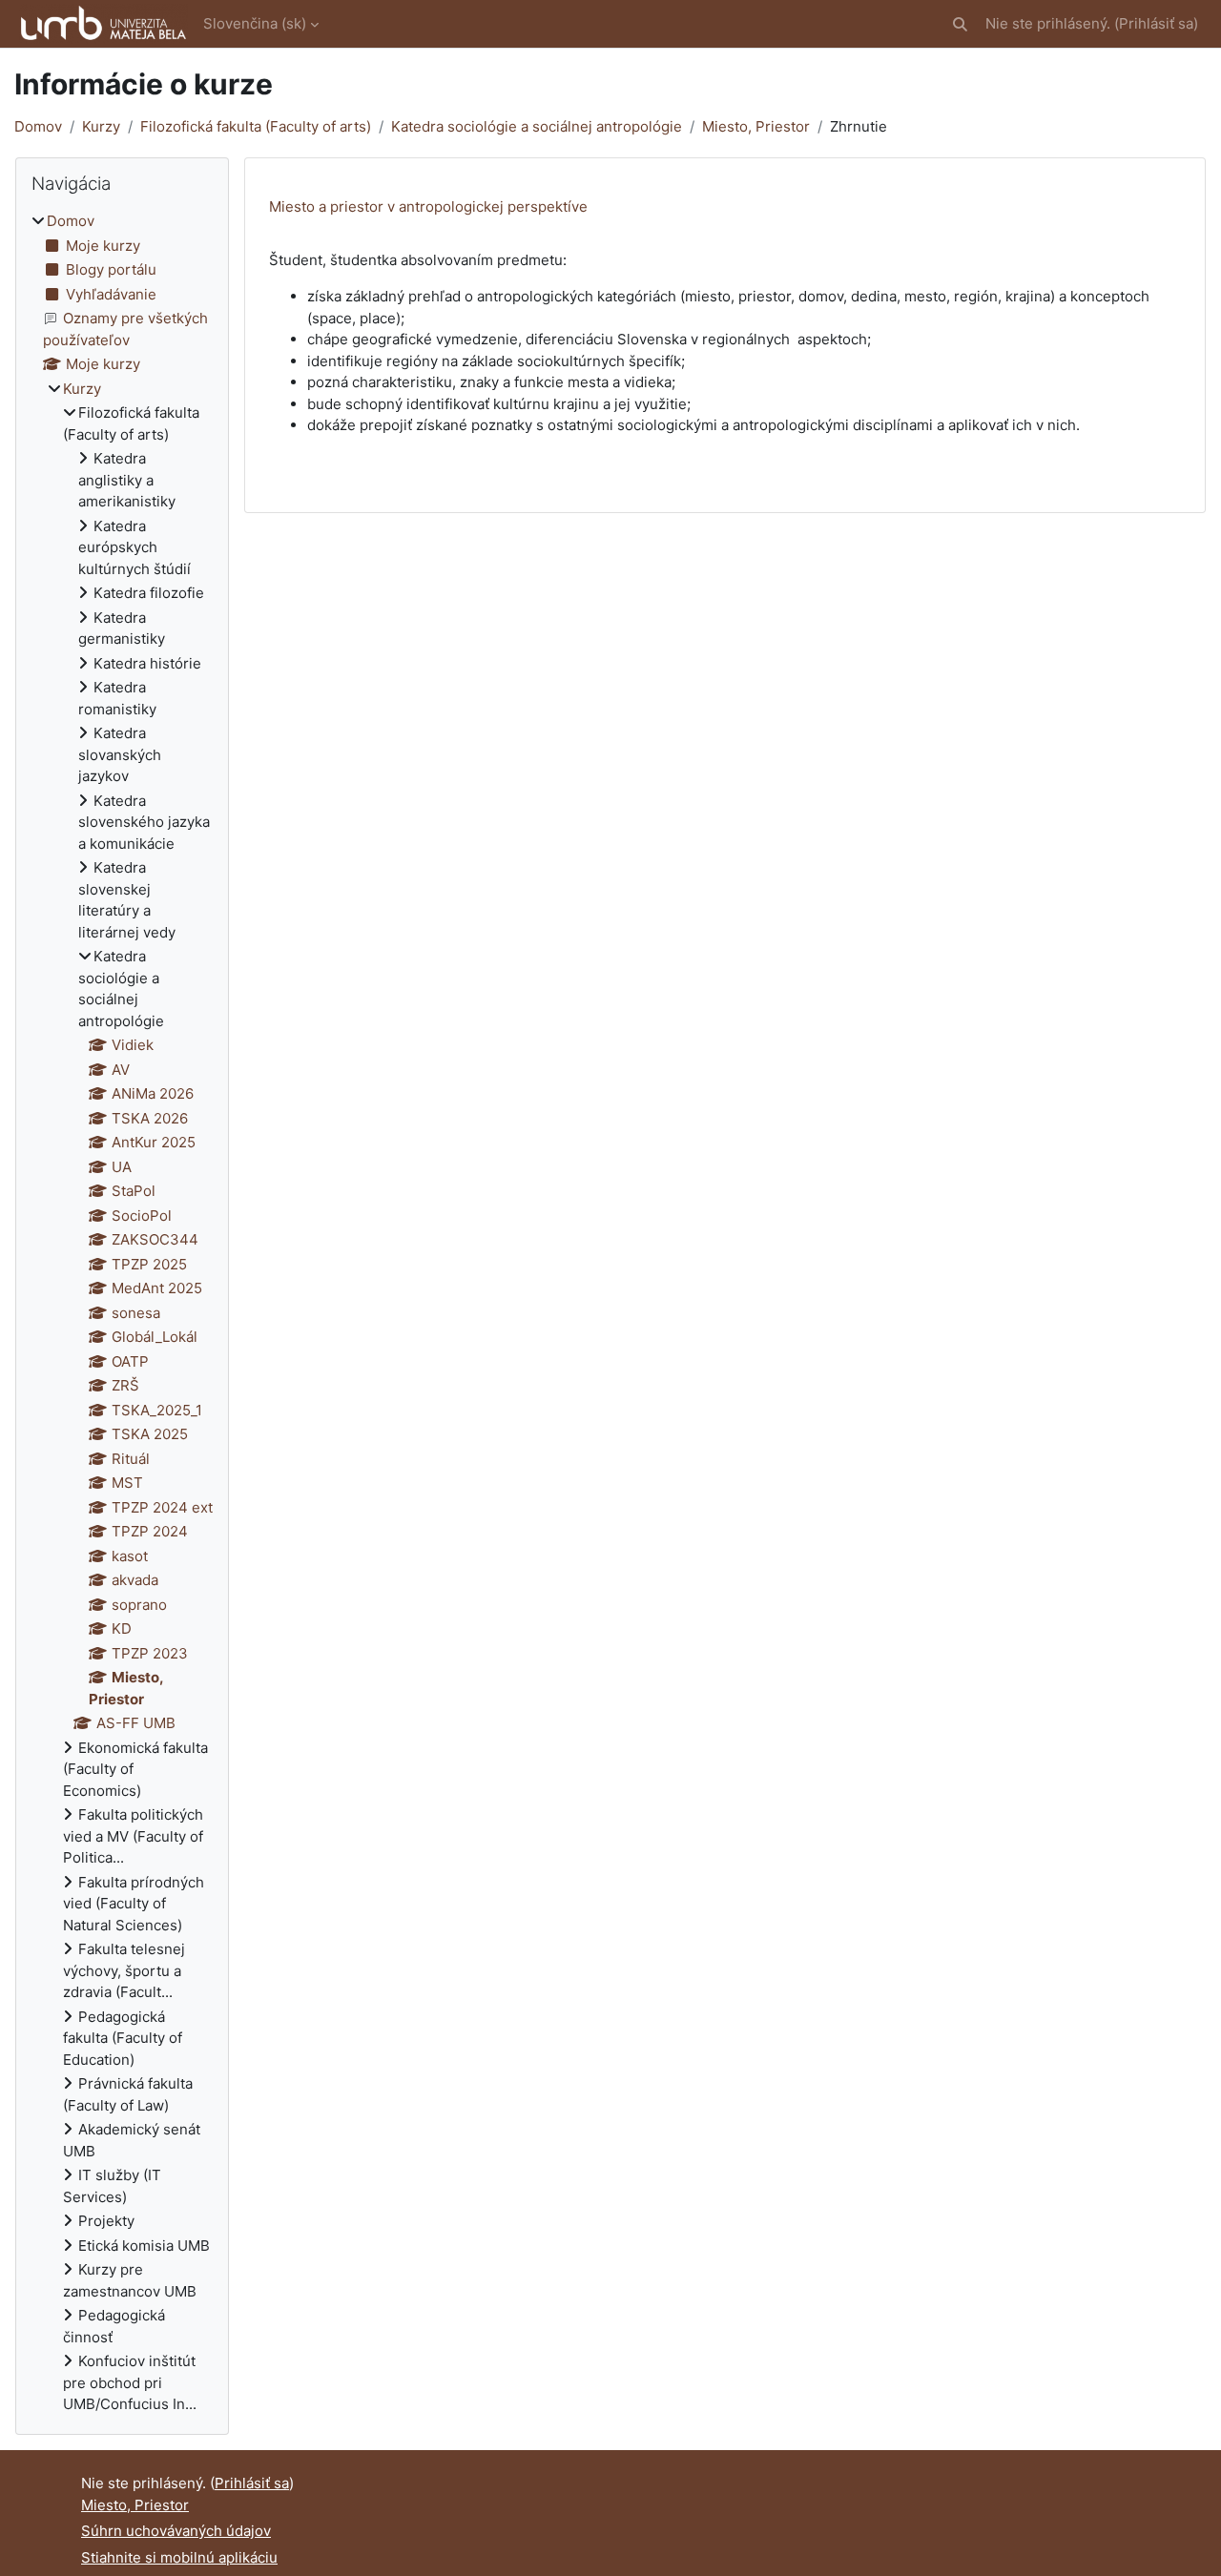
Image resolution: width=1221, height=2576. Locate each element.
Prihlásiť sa (1156, 23)
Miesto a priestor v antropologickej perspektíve (428, 206)
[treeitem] (122, 1313)
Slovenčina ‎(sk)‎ (255, 23)
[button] (960, 24)
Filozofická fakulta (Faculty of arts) (256, 126)
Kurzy (101, 126)
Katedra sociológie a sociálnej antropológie (537, 126)
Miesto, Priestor (756, 126)
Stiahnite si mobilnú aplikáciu (179, 2557)
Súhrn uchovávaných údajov (176, 2531)
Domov (38, 126)
